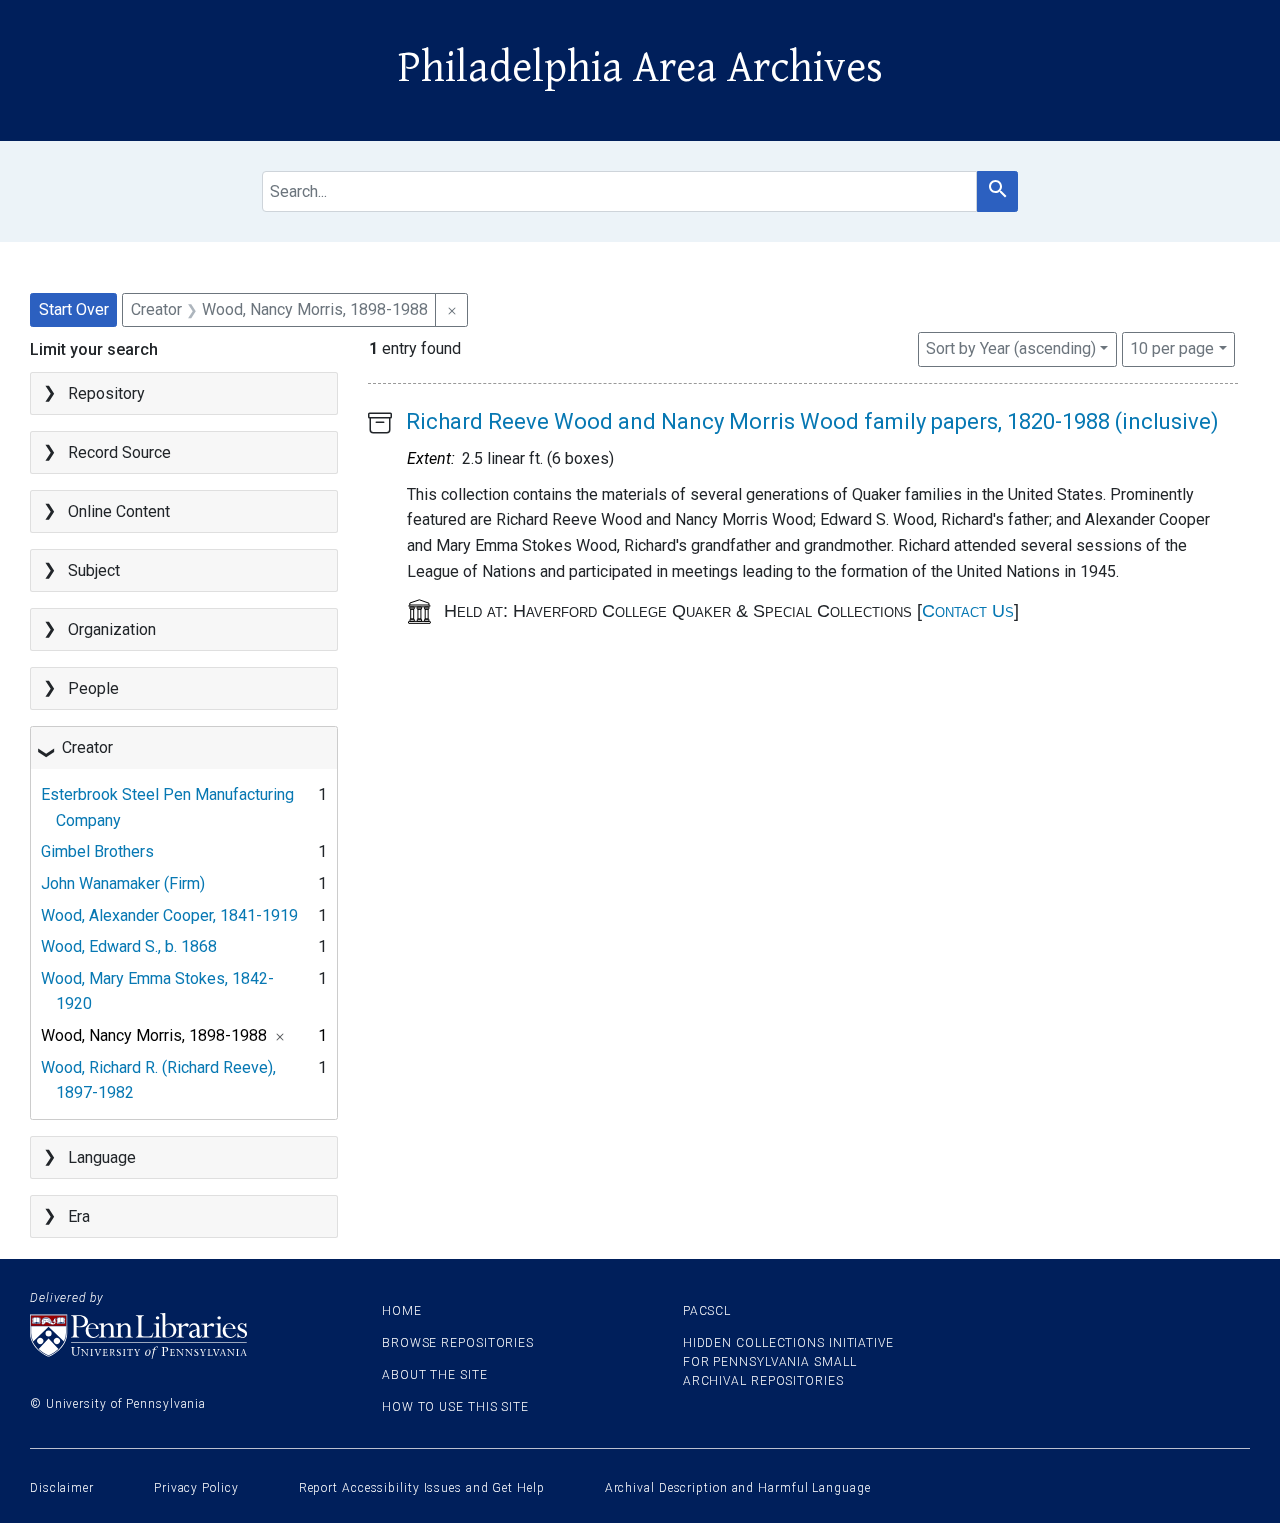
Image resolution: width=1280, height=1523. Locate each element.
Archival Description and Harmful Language (738, 1488)
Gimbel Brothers (97, 851)
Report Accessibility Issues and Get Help (422, 1488)
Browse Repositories (458, 1343)
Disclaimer (62, 1488)
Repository (106, 393)
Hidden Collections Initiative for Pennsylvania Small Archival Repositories (788, 1362)
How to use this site (455, 1407)
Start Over (74, 309)
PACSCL (707, 1311)
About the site (435, 1375)
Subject (94, 570)
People (93, 688)
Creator (87, 747)
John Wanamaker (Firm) (123, 883)
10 (1172, 348)
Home (402, 1311)
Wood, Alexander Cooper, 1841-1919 (169, 915)
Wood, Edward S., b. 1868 (129, 946)
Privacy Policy (196, 1488)
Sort (1011, 348)
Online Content (119, 511)
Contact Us (968, 611)
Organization (112, 629)
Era (79, 1216)
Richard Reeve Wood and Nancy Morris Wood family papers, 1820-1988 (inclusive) (812, 421)
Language (102, 1157)
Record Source (119, 452)
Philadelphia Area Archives (640, 68)
